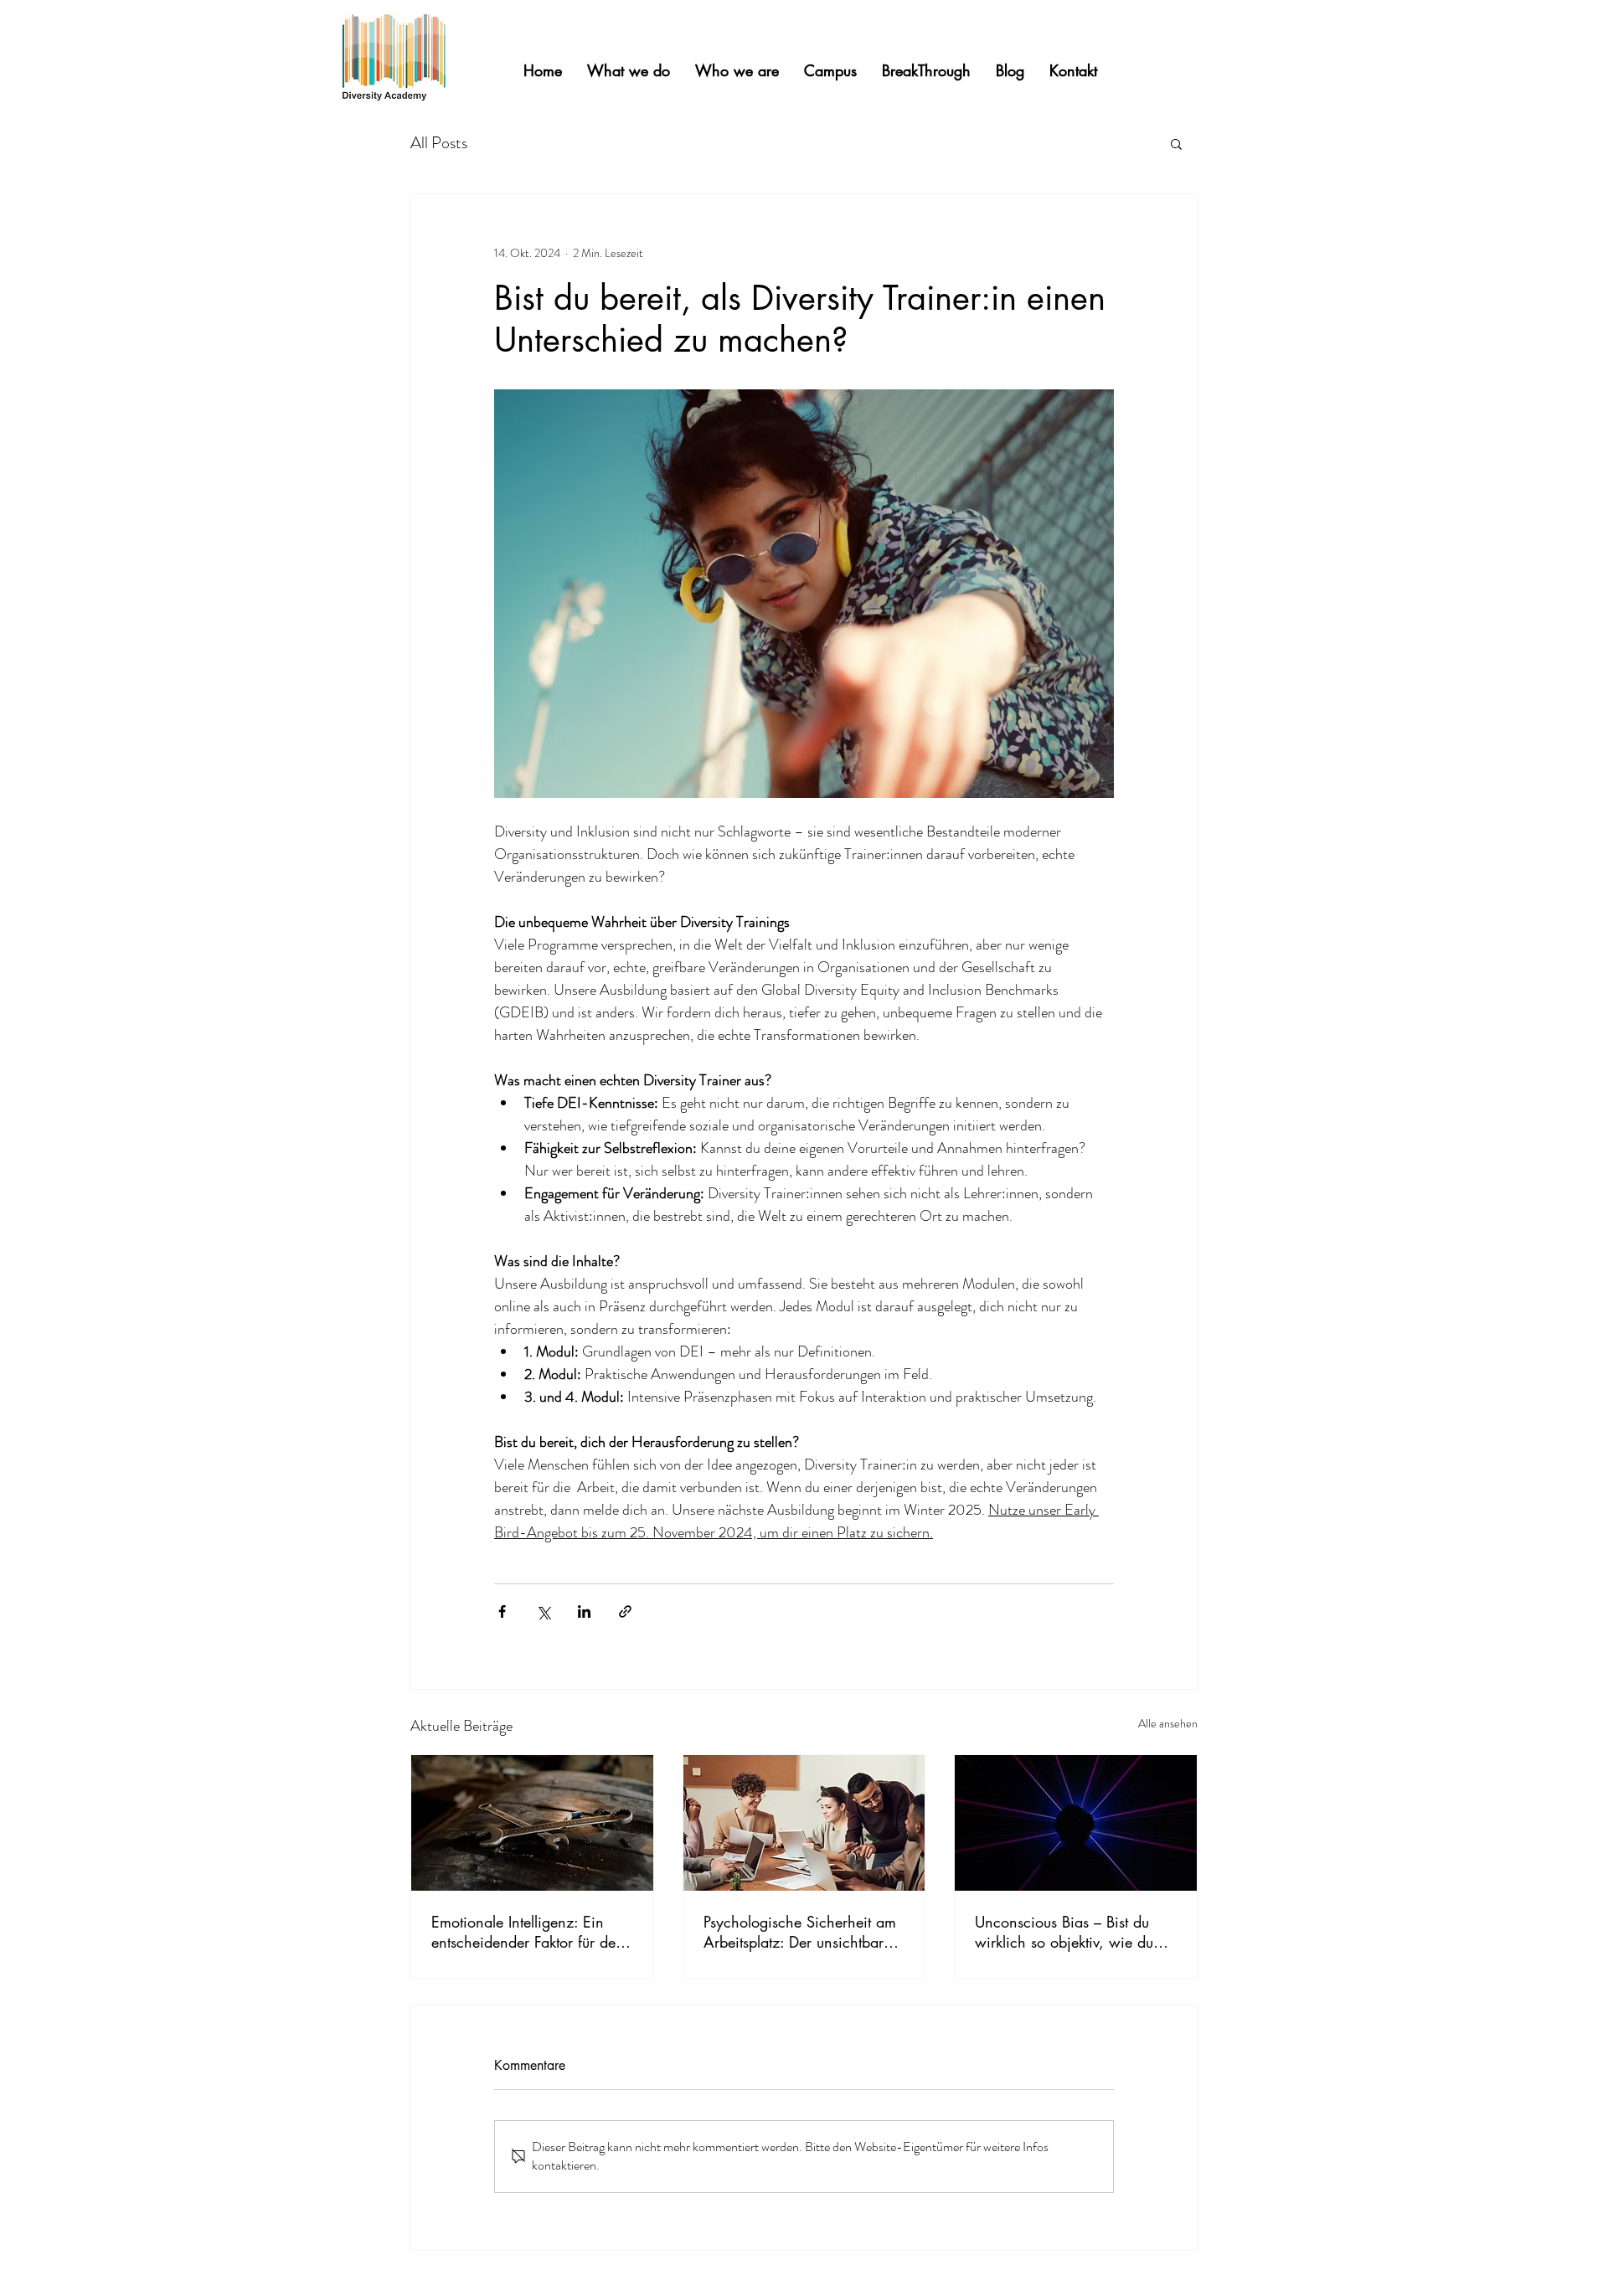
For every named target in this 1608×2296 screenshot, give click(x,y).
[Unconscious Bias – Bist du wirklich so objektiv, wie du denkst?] (1076, 1823)
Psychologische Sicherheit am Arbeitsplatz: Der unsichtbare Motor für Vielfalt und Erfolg (800, 1932)
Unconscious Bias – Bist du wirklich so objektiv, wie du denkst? (1064, 1932)
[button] (1176, 143)
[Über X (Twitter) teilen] (543, 1611)
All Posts (439, 143)
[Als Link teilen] (625, 1611)
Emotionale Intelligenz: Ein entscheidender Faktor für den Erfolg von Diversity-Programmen (528, 1932)
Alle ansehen (1168, 1723)
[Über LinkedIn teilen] (584, 1611)
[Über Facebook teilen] (502, 1611)
